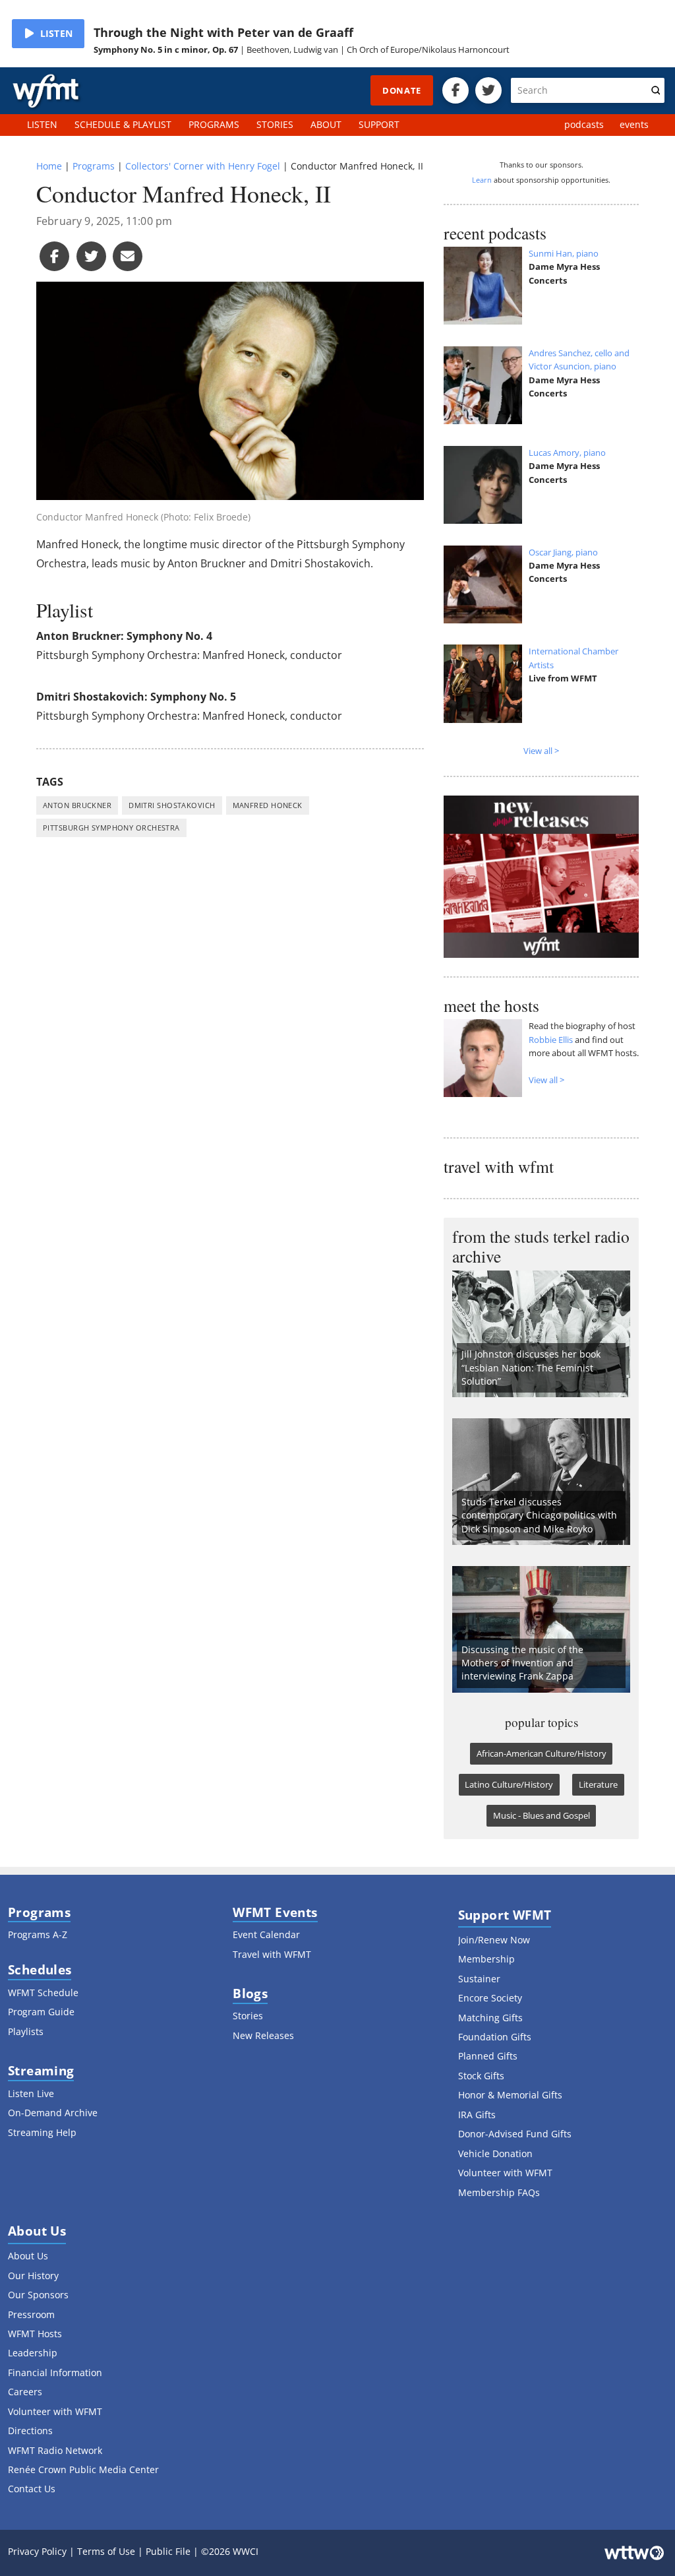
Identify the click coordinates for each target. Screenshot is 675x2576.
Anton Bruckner (77, 805)
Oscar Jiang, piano (563, 552)
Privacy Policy (37, 2551)
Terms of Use (106, 2551)
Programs (94, 166)
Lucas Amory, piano (567, 453)
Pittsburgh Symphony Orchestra (111, 828)
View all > (541, 751)
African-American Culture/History (542, 1753)
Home (49, 166)
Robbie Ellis (551, 1040)
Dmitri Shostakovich (172, 805)
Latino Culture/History (509, 1784)
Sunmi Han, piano (564, 253)
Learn (482, 180)
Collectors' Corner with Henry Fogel (203, 166)
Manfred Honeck (268, 805)
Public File (168, 2551)
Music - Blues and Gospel (542, 1815)
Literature (598, 1784)
